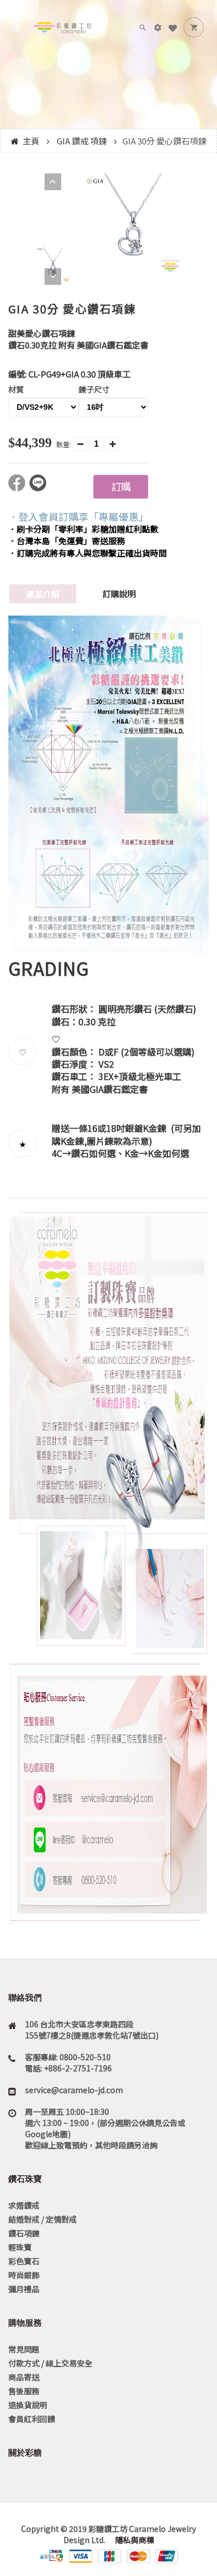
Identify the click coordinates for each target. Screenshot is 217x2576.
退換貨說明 (28, 2405)
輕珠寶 (20, 2247)
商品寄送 (24, 2377)
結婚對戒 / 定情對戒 (43, 2219)
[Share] (19, 488)
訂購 (121, 486)
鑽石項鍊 (24, 2233)
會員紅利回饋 (32, 2419)
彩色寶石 (24, 2261)
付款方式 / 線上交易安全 (50, 2363)
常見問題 (24, 2349)
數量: (64, 444)
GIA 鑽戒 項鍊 (82, 141)
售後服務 (24, 2391)
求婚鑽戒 (24, 2205)
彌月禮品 (24, 2289)
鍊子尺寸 (94, 389)
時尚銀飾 (24, 2275)
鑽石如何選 (93, 1153)
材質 (16, 389)
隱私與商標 (134, 2540)
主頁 (31, 141)
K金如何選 (169, 1153)
